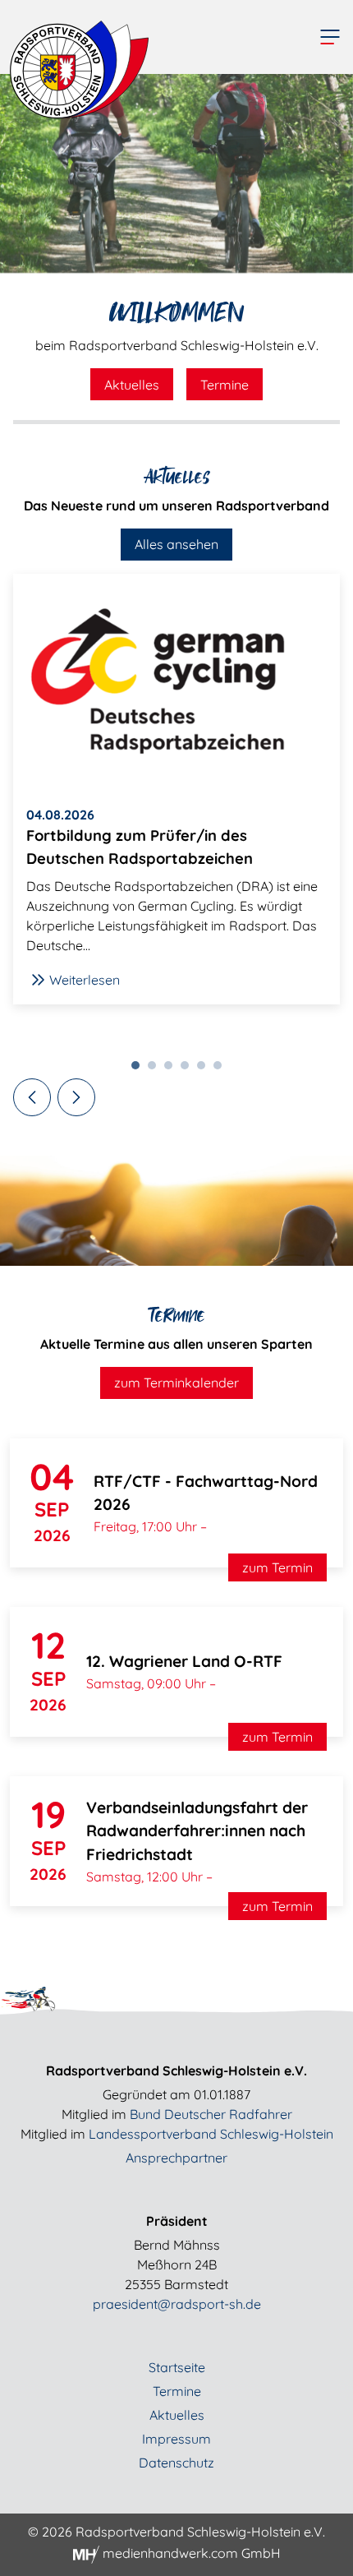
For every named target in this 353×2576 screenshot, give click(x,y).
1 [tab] (140, 1069)
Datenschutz (176, 2463)
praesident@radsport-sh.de (177, 2304)
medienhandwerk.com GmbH (190, 2553)
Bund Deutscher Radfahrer (211, 2114)
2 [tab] (156, 1069)
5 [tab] (205, 1069)
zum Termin (277, 1567)
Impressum (176, 2439)
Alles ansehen (176, 544)
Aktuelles (132, 385)
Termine (225, 385)
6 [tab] (222, 1069)
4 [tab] (189, 1069)
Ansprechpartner (176, 2158)
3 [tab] (172, 1069)
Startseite (177, 2367)
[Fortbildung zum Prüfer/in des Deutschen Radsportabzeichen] (176, 683)
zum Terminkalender (176, 1383)
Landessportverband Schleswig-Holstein (211, 2134)
